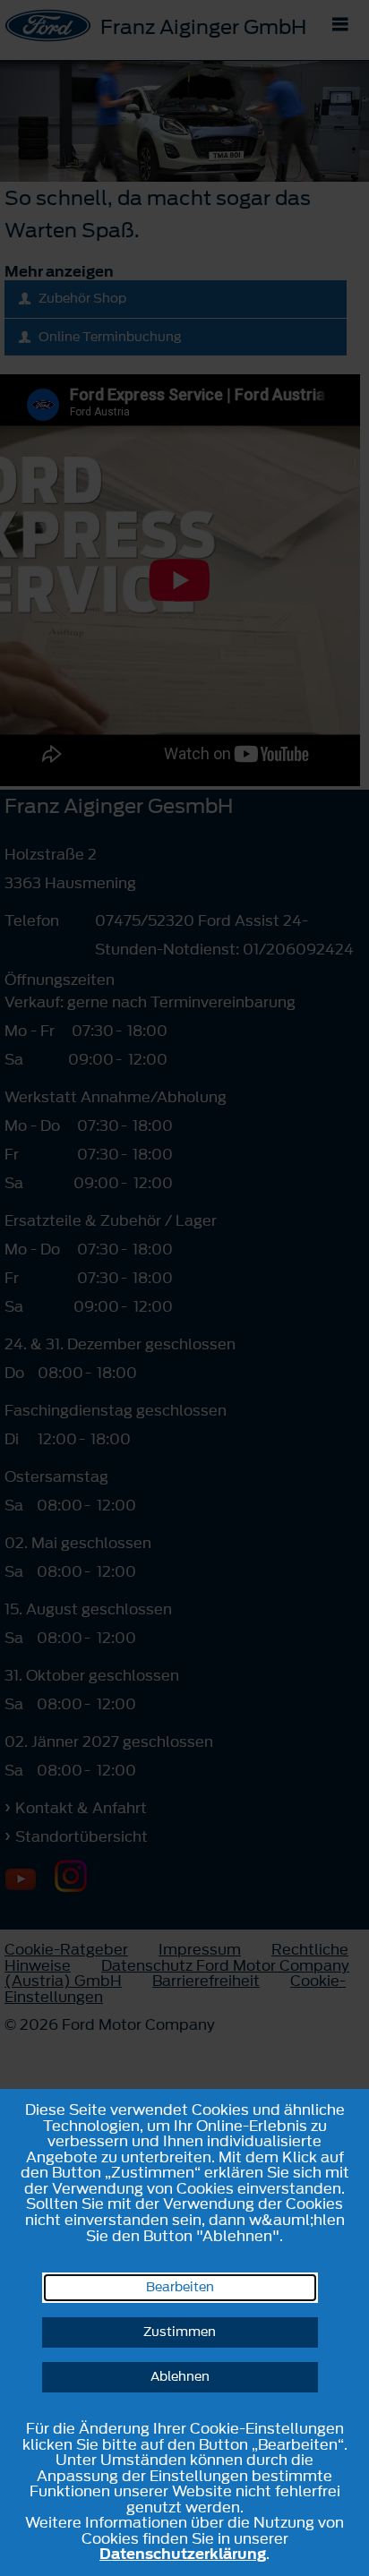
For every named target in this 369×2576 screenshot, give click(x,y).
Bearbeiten (180, 2287)
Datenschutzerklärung (183, 2554)
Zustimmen (180, 2332)
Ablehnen (180, 2377)
